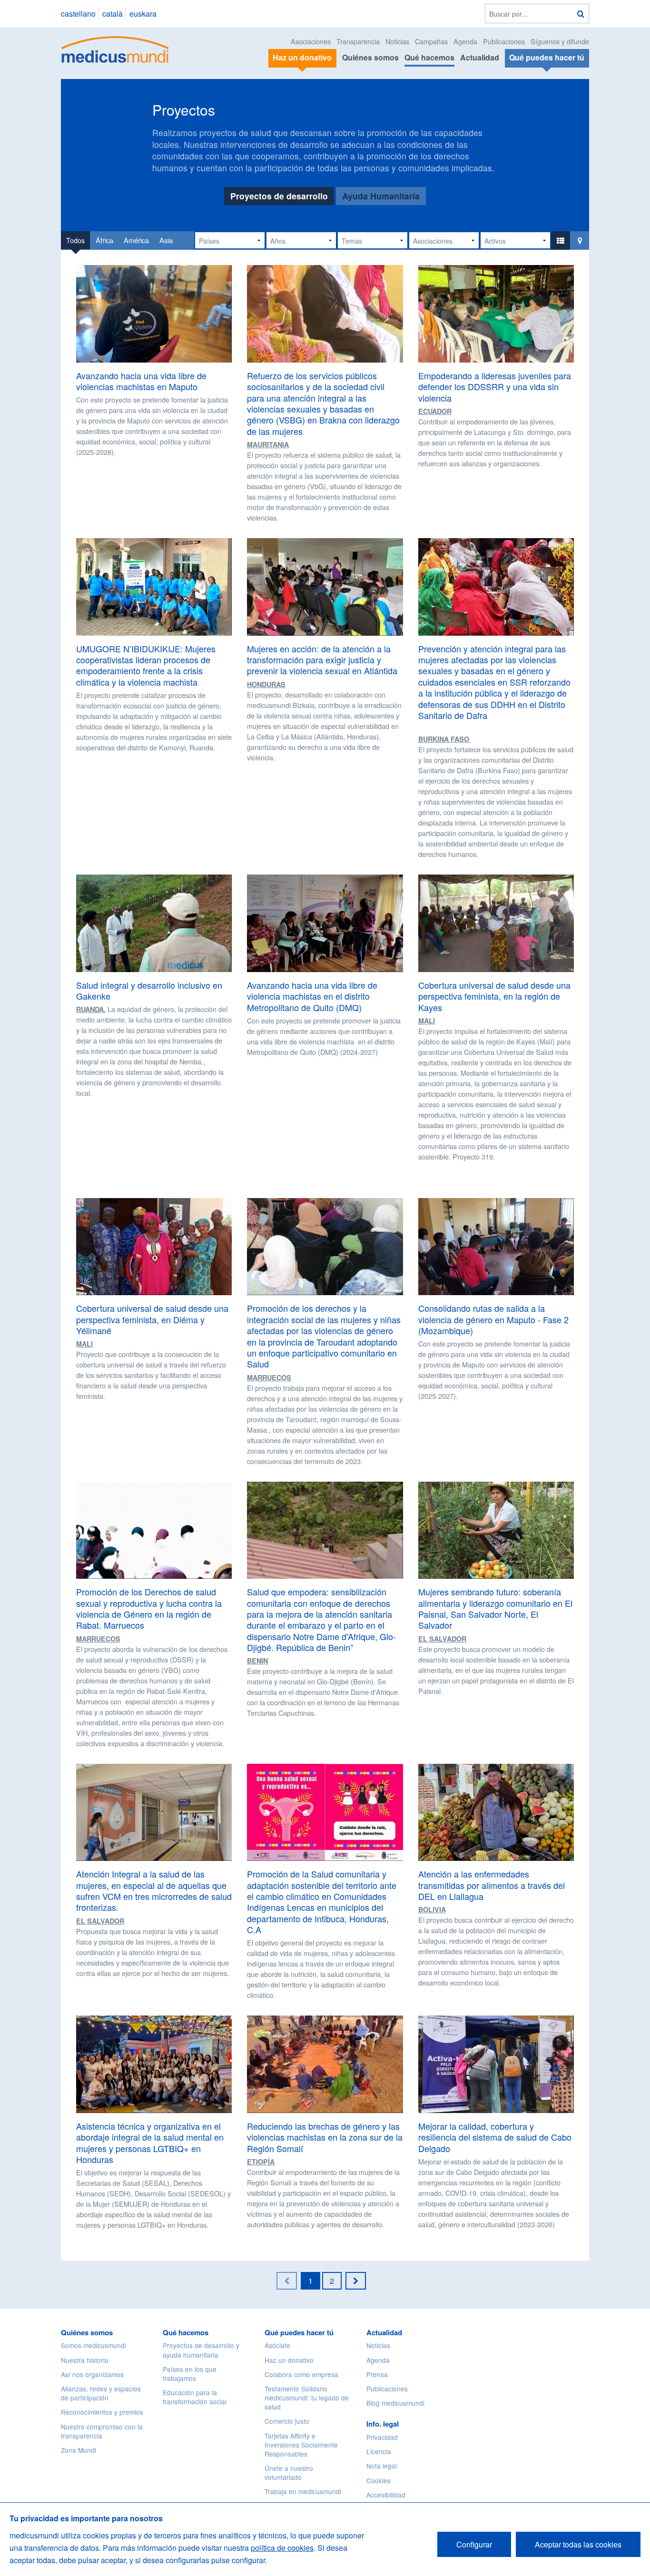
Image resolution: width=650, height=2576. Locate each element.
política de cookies (282, 2548)
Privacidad (382, 2437)
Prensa (377, 2374)
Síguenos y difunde (560, 41)
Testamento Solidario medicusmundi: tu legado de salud (307, 2398)
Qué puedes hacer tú (299, 2332)
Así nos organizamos (92, 2374)
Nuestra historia (85, 2360)
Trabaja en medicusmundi (303, 2491)
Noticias (397, 41)
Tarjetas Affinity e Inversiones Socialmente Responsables (301, 2445)
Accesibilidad (386, 2495)
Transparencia (358, 41)
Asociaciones (311, 41)
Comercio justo (287, 2421)
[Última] (356, 2281)
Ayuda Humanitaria (381, 196)
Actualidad (480, 57)
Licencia (379, 2451)
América (136, 240)
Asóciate (277, 2345)
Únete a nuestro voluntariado (289, 2473)
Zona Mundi (79, 2450)
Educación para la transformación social (195, 2397)
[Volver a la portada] (115, 48)
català (113, 14)
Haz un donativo (289, 2360)
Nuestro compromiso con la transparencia (102, 2431)
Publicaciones (504, 41)
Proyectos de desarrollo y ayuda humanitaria (201, 2350)
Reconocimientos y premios (102, 2412)
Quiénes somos (370, 57)
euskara (143, 14)
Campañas (431, 41)
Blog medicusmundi (395, 2403)
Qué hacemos (429, 57)
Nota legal (382, 2466)
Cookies (379, 2480)
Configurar (474, 2544)
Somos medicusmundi (94, 2345)
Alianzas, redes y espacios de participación (101, 2393)
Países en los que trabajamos (190, 2374)
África (104, 240)
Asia (166, 240)
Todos (75, 240)
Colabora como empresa (301, 2374)
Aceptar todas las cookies (578, 2544)
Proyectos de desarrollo (279, 196)
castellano (78, 14)
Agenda (465, 41)
